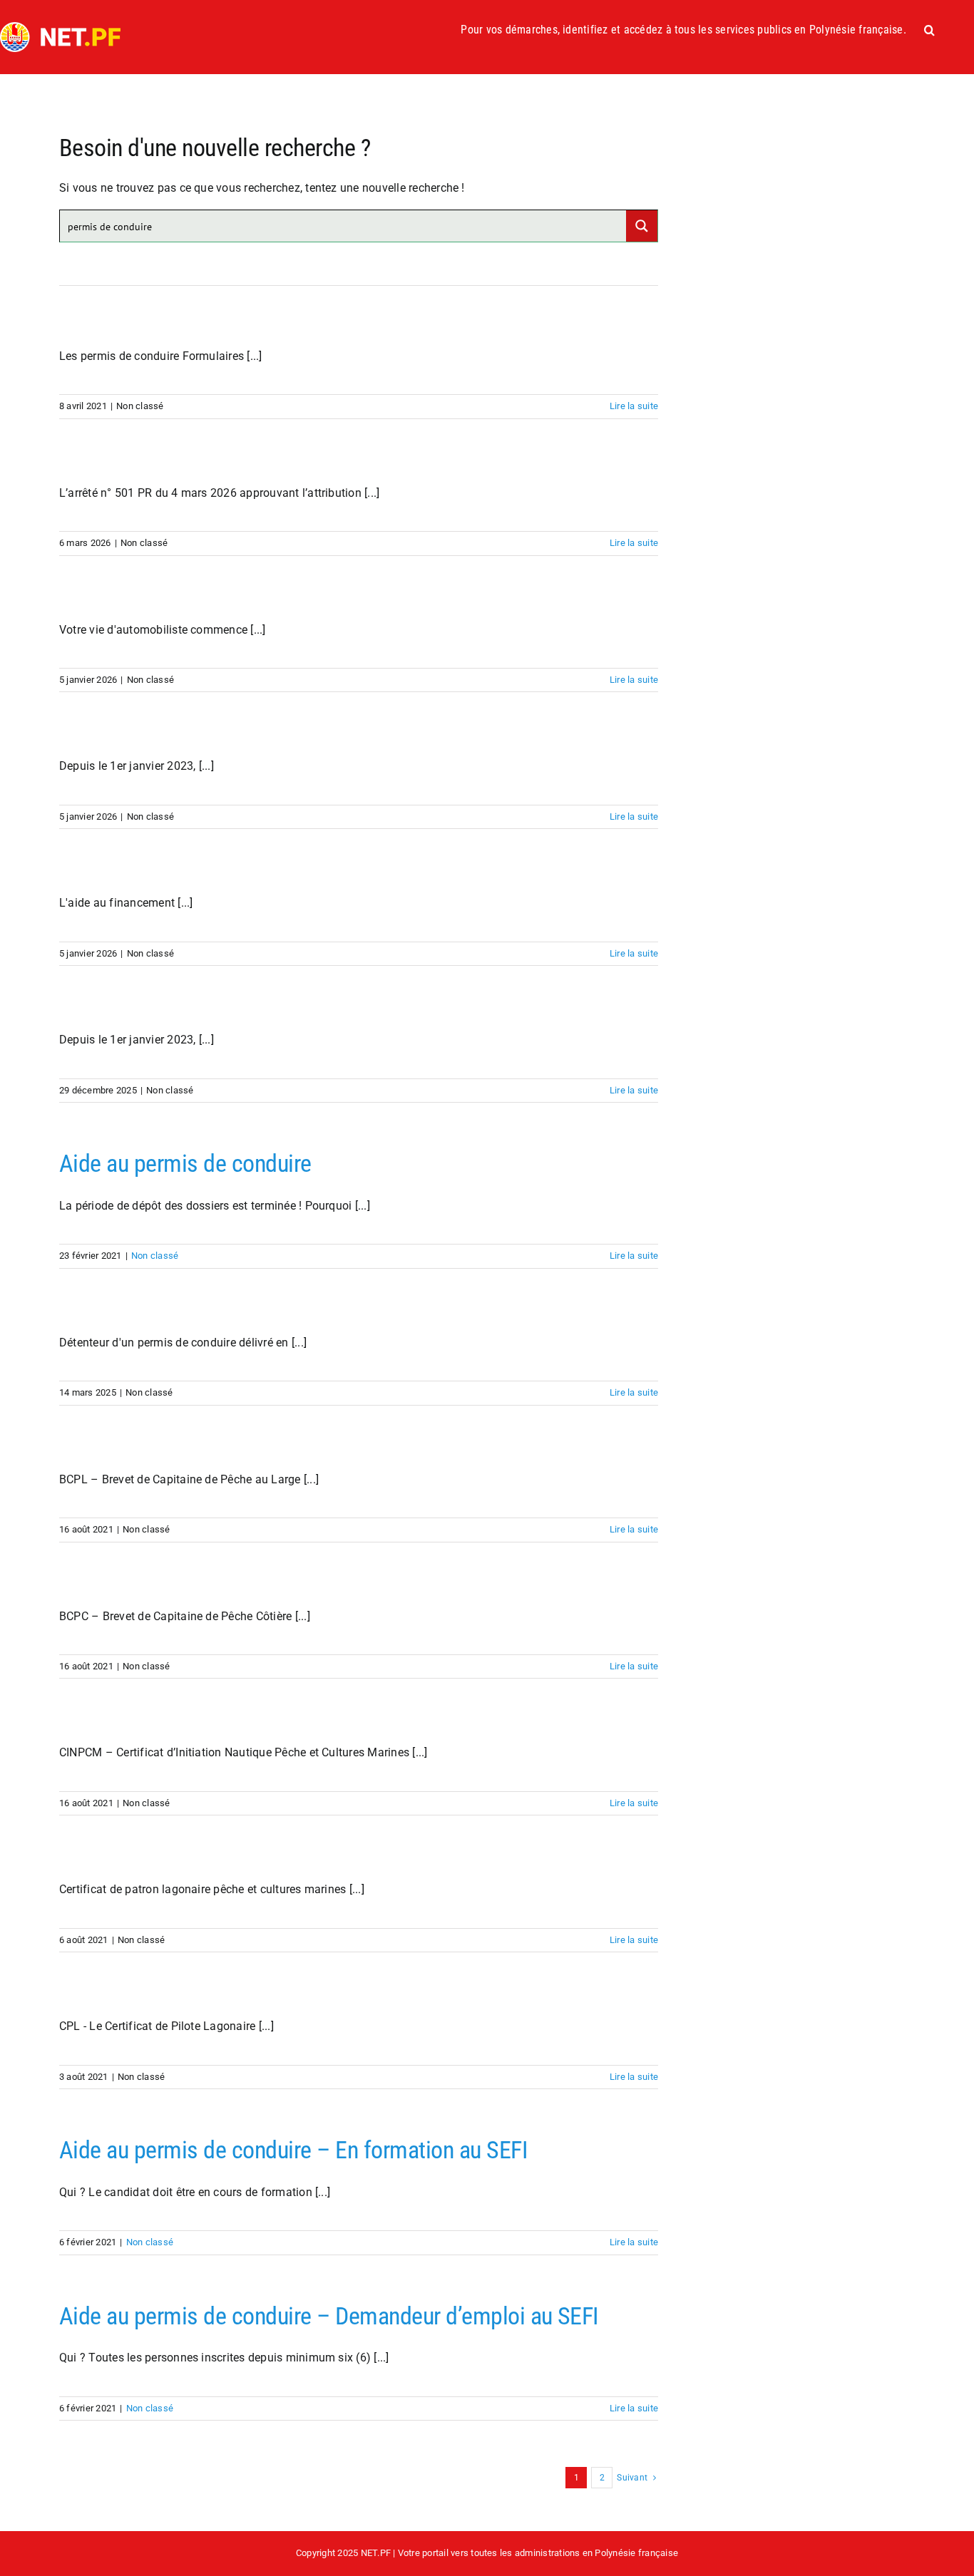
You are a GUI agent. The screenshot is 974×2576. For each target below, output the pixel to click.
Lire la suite (634, 406)
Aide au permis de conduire (185, 1163)
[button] (929, 30)
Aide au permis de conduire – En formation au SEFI (293, 2150)
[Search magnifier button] (642, 226)
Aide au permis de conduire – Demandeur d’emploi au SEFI (329, 2316)
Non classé (155, 1256)
